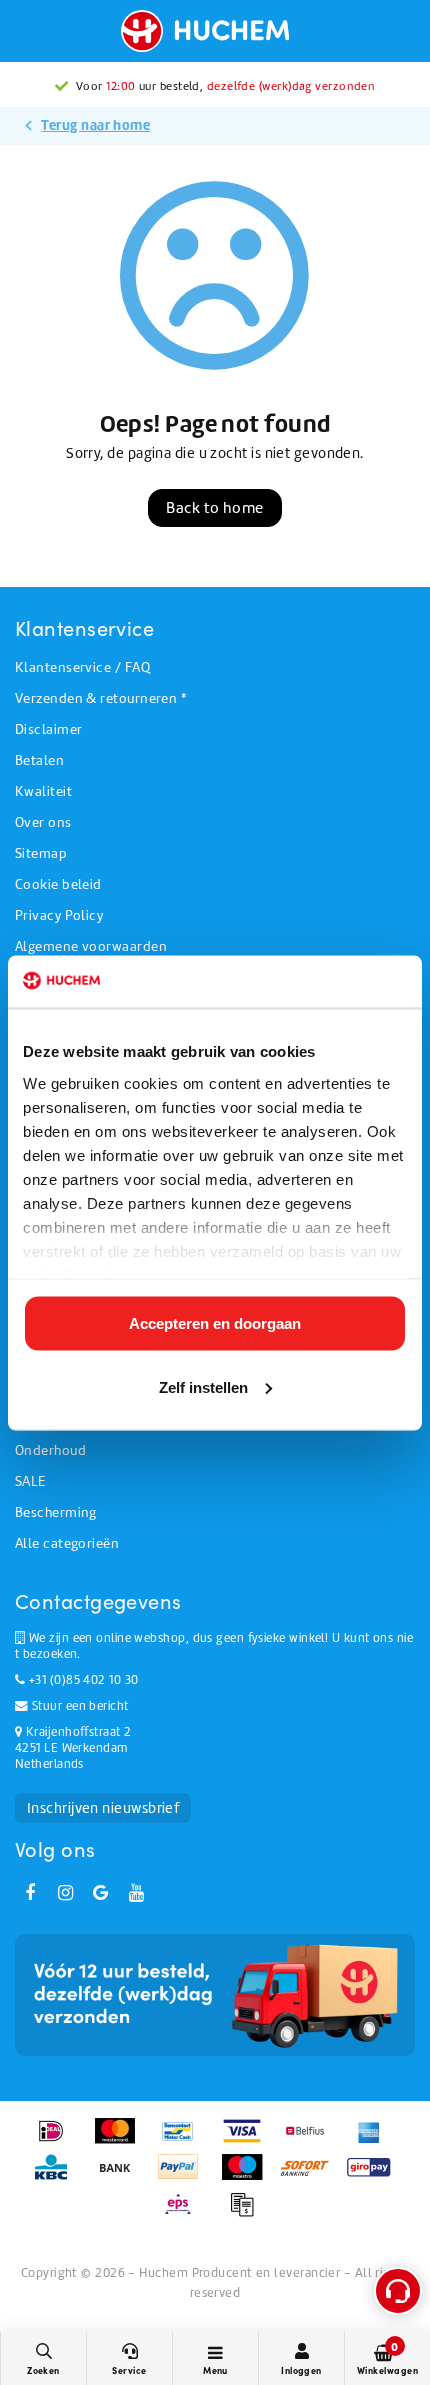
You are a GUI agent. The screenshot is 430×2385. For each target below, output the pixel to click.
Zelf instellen (203, 1386)
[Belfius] (311, 2141)
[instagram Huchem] (65, 1893)
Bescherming (56, 1512)
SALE (30, 1481)
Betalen (39, 760)
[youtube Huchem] (136, 1893)
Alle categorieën (67, 1543)
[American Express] (374, 2141)
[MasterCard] (121, 2141)
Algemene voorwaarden (91, 946)
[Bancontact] (184, 2141)
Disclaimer (49, 729)
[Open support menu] (398, 2291)
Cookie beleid (58, 884)
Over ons (43, 822)
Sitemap (41, 853)
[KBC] (57, 2177)
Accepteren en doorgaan (215, 1323)
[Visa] (248, 2141)
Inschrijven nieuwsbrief (103, 1808)
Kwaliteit (43, 791)
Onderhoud (50, 1450)
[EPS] (184, 2214)
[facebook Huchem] (30, 1893)
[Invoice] (247, 2214)
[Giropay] (374, 2177)
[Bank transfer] (121, 2177)
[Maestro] (248, 2177)
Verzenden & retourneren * (100, 698)
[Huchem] (215, 31)
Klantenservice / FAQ (82, 667)
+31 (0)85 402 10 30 (81, 1680)
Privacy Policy (59, 915)
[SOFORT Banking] (311, 2177)
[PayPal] (184, 2177)
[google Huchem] (101, 1893)
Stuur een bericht (78, 1706)
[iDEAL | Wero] (57, 2141)
